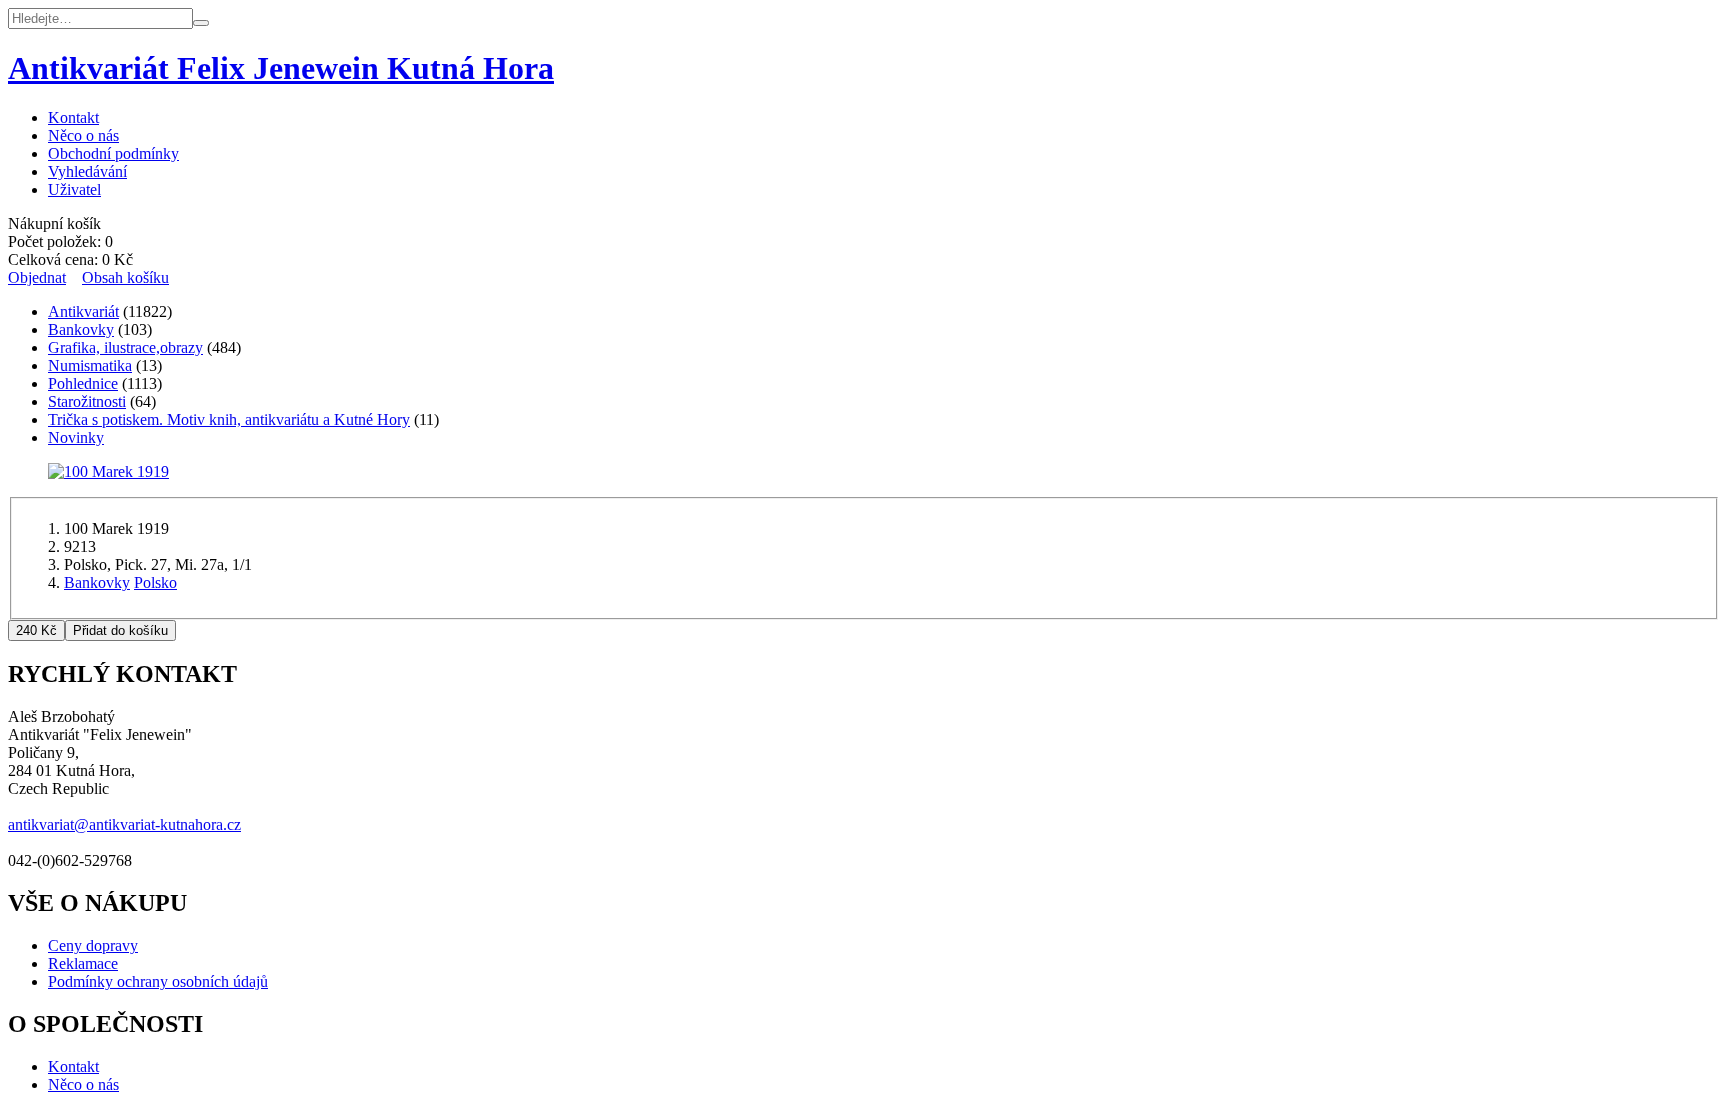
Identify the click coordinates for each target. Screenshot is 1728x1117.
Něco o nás (83, 135)
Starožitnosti (87, 401)
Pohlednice (83, 383)
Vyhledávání (87, 171)
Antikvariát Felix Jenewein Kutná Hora (281, 68)
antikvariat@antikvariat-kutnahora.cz (124, 824)
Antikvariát (83, 311)
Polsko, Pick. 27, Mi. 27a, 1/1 (158, 564)
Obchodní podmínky (113, 153)
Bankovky (81, 329)
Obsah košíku (125, 277)
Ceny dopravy (93, 945)
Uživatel (74, 189)
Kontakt (73, 117)
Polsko (155, 582)
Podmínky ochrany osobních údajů (158, 981)
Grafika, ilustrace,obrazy (125, 347)
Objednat (37, 277)
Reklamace (83, 963)
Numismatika (90, 365)
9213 (80, 546)
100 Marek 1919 (116, 528)
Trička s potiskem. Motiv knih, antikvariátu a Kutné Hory (229, 419)
